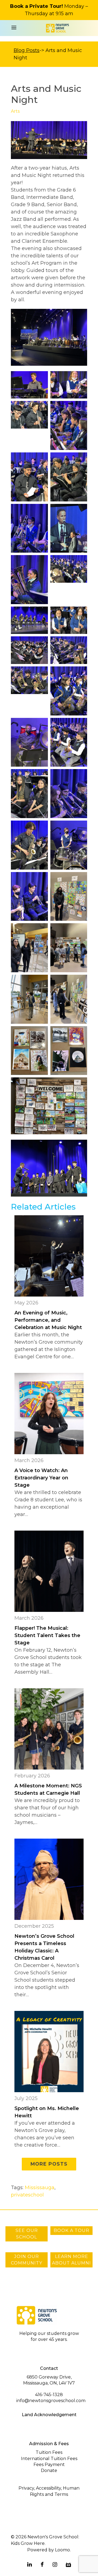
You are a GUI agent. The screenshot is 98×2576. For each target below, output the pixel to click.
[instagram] (55, 2565)
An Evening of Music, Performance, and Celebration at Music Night (48, 1320)
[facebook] (42, 2565)
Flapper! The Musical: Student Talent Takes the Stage (47, 1635)
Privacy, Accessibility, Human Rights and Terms (49, 2491)
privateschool (27, 2195)
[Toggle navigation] (14, 28)
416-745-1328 (49, 2395)
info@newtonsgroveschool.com (51, 2401)
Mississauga (40, 2188)
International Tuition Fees (49, 2459)
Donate (49, 2470)
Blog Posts (27, 50)
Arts (15, 111)
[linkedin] (30, 2565)
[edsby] (68, 2565)
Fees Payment (49, 2465)
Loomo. (63, 2550)
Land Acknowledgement (49, 2415)
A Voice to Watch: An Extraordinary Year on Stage (41, 1478)
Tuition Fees (49, 2452)
